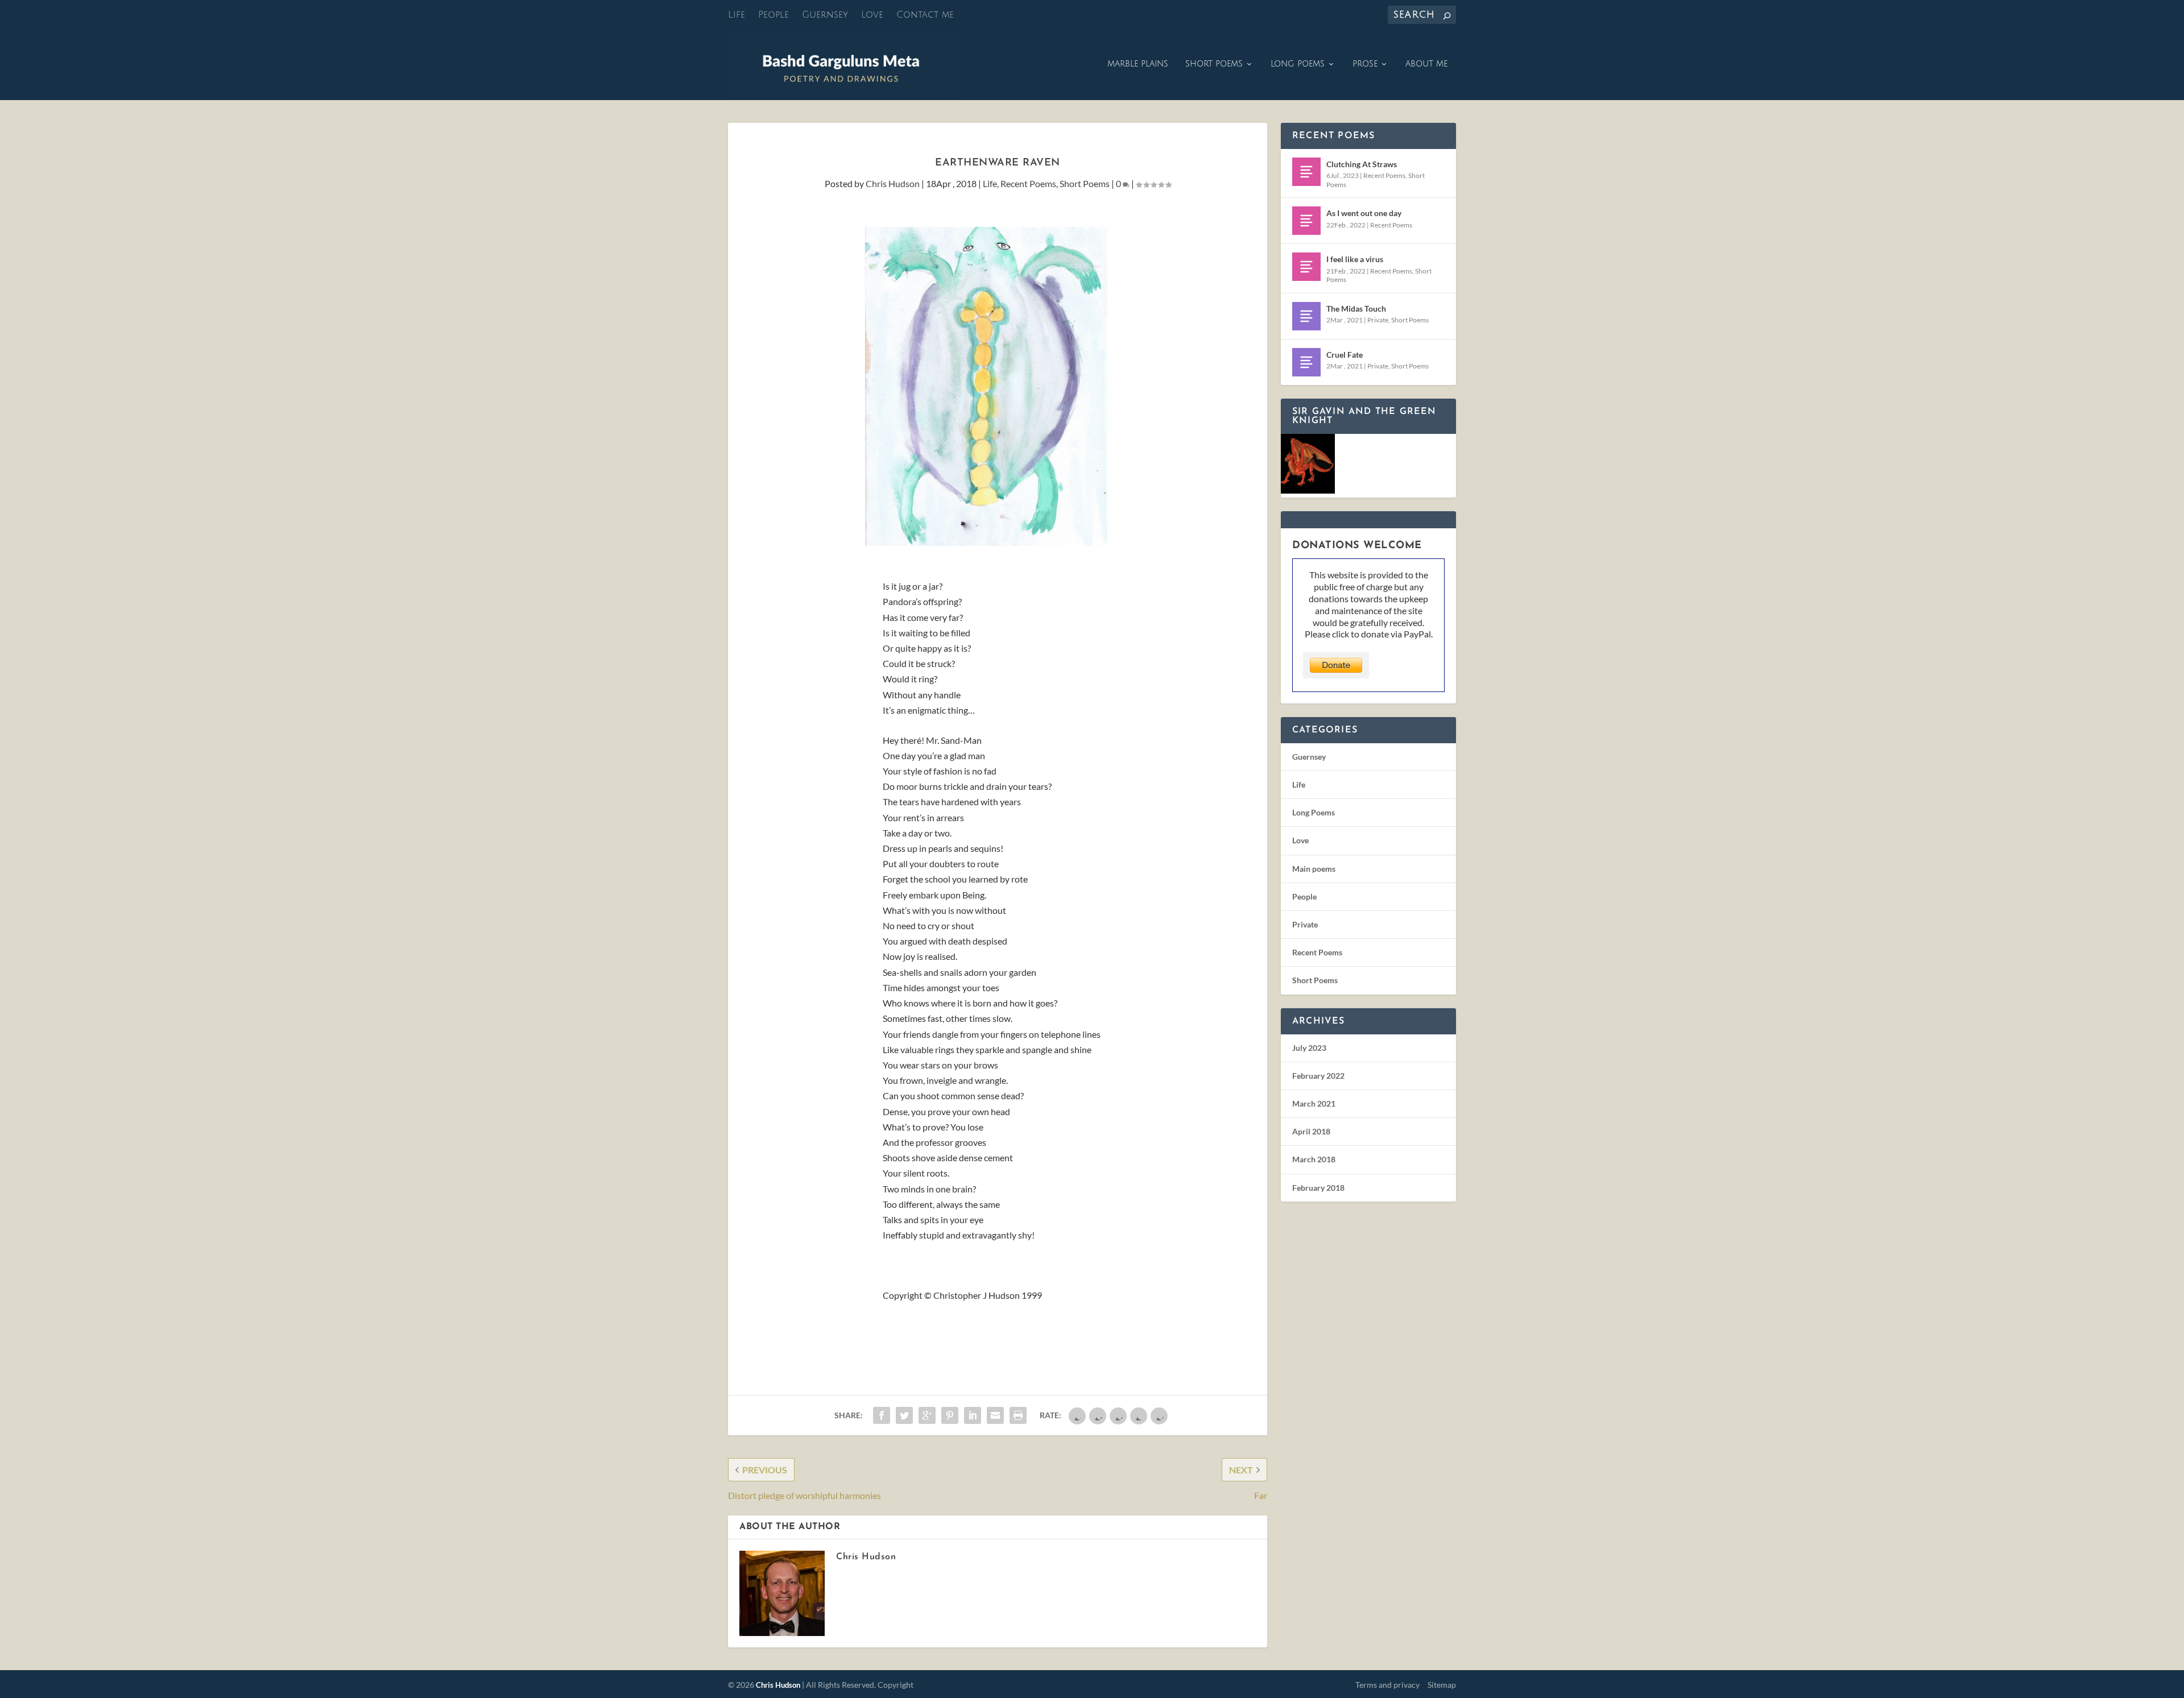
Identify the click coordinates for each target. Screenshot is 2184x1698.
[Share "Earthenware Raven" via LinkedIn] (973, 1415)
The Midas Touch (1356, 308)
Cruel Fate (1345, 355)
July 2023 (1309, 1048)
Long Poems (1298, 64)
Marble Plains (1138, 64)
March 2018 (1314, 1159)
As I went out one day (1364, 213)
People (773, 15)
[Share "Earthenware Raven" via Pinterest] (950, 1415)
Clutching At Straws (1362, 164)
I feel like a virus (1355, 259)
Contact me (925, 15)
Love (872, 15)
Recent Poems (1028, 183)
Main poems (1314, 869)
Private (1378, 320)
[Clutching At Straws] (1306, 172)
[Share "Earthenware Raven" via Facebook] (882, 1415)
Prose (1365, 64)
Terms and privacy (1387, 1685)
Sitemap (1442, 1685)
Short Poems (1214, 64)
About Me (1426, 64)
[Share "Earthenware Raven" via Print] (1018, 1415)
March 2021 (1314, 1103)
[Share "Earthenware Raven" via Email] (995, 1415)
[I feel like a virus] (1306, 267)
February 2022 (1318, 1076)
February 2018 (1318, 1188)
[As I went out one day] (1306, 221)
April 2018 (1311, 1131)
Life (737, 15)
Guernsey (825, 15)
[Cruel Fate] (1306, 362)
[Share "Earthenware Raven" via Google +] (927, 1415)
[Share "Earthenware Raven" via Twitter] (904, 1415)
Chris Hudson (893, 183)
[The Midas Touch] (1306, 316)
